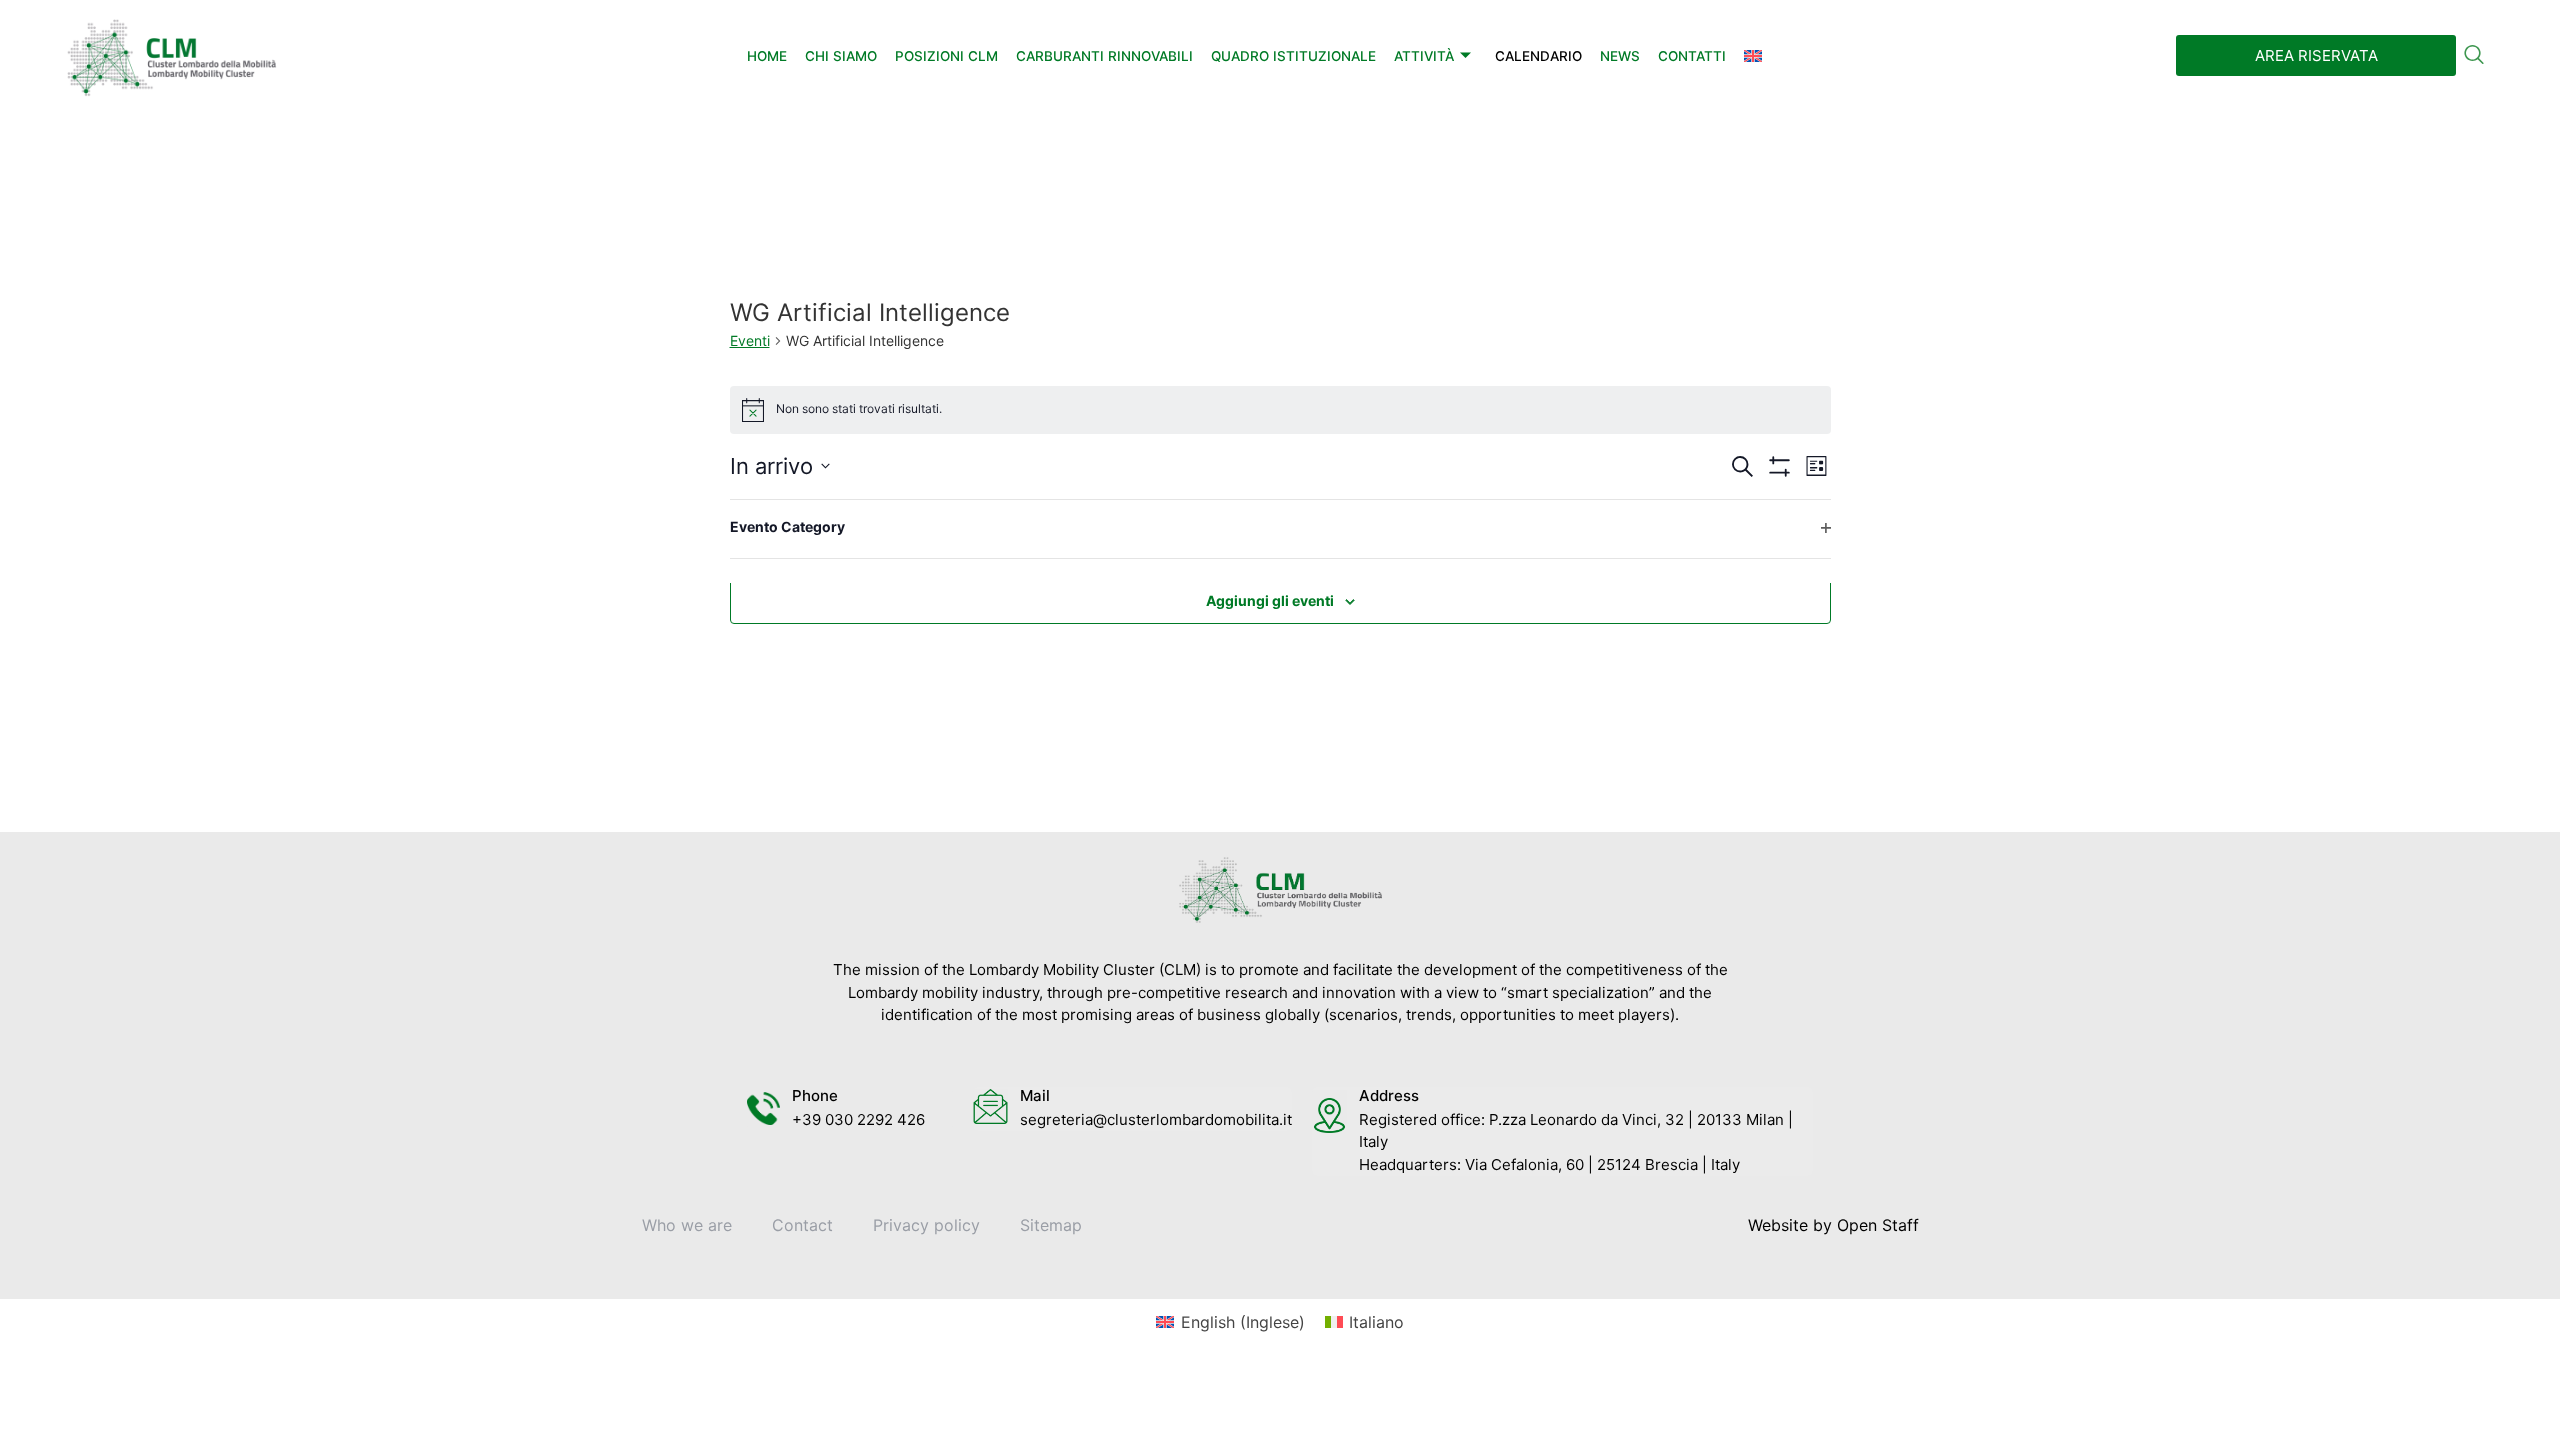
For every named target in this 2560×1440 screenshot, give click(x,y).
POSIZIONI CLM (946, 56)
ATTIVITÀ (1424, 56)
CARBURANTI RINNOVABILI (1104, 56)
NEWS (1620, 56)
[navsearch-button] (2474, 56)
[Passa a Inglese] (1753, 56)
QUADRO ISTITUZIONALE (1293, 56)
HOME (767, 56)
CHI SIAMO (841, 56)
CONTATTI (1692, 56)
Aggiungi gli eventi (1270, 600)
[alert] (1280, 410)
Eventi (750, 340)
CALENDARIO (1538, 56)
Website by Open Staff (1833, 1225)
